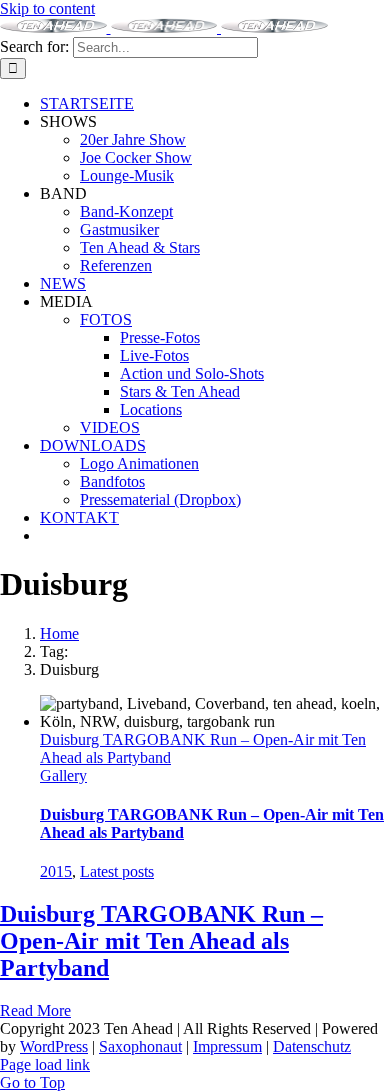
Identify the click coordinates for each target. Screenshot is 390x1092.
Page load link (45, 1064)
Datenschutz (312, 1046)
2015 (56, 871)
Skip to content (47, 8)
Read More (35, 1010)
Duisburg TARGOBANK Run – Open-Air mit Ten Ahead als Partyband (161, 941)
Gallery (63, 775)
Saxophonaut (140, 1046)
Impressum (227, 1046)
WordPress (54, 1046)
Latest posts (117, 871)
